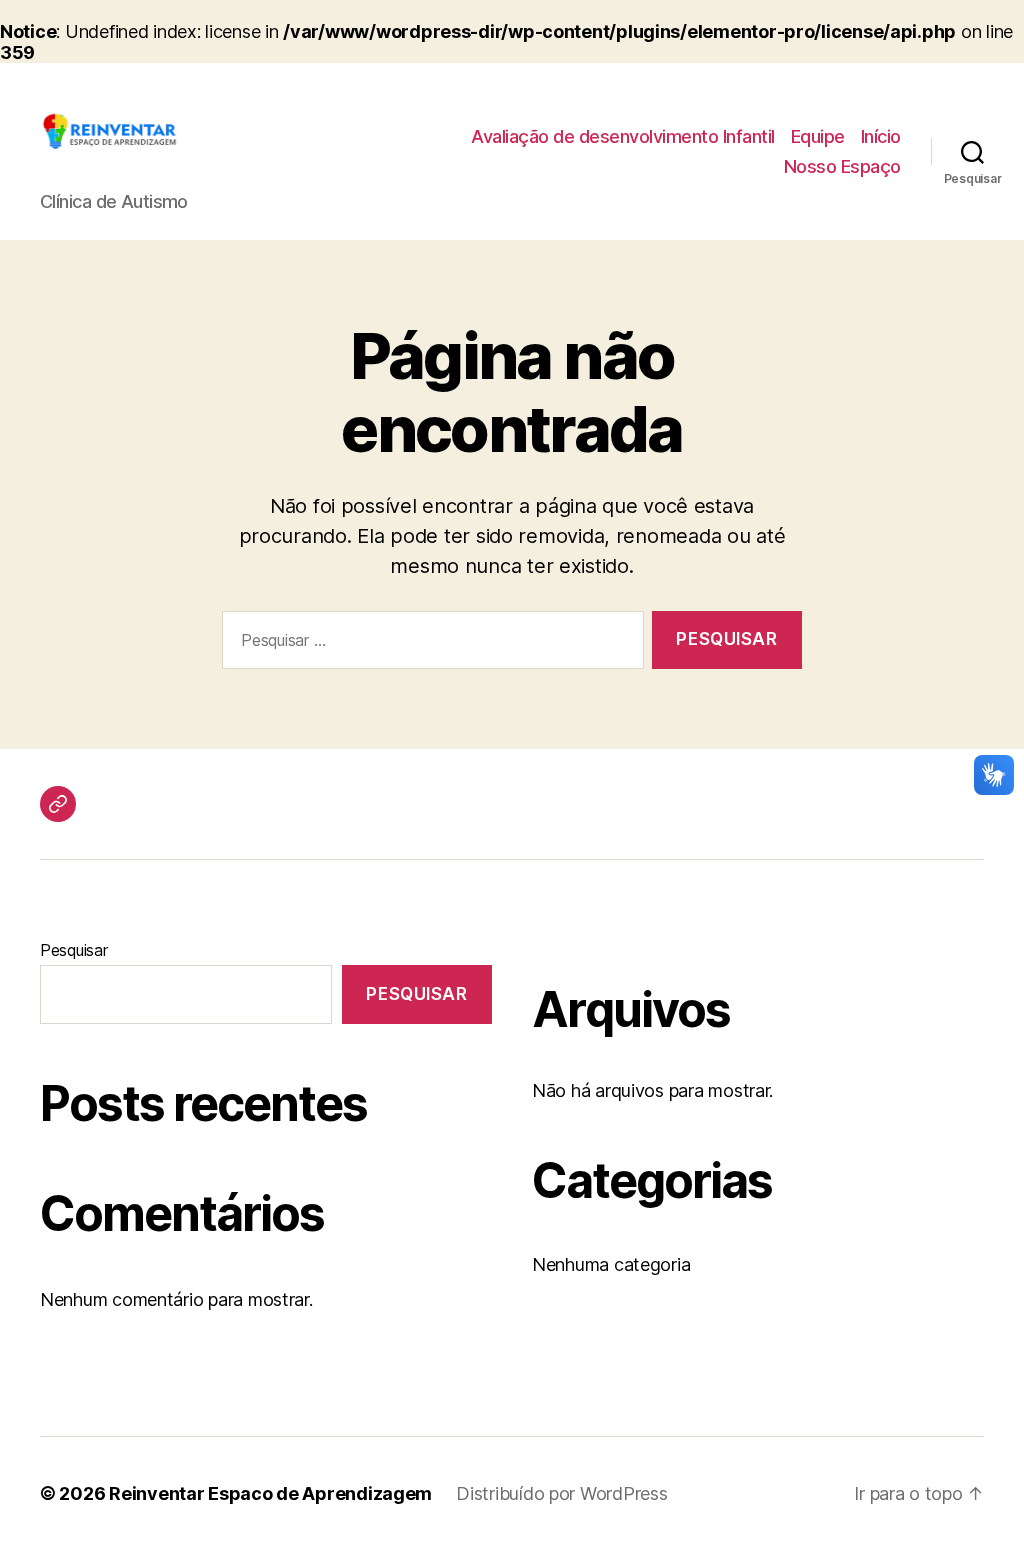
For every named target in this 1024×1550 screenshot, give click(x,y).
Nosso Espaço (842, 166)
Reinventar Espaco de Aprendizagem (270, 1493)
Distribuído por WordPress (561, 1493)
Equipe (818, 136)
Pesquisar (74, 950)
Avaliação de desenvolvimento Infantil (623, 136)
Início (881, 136)
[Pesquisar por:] (429, 644)
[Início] (58, 804)
